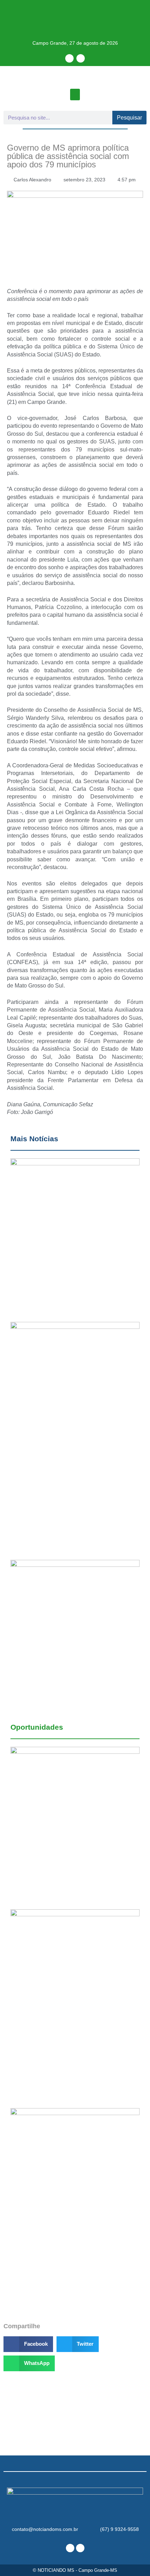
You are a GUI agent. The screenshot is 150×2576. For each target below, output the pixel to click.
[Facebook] (69, 58)
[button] (75, 95)
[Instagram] (81, 58)
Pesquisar (129, 118)
